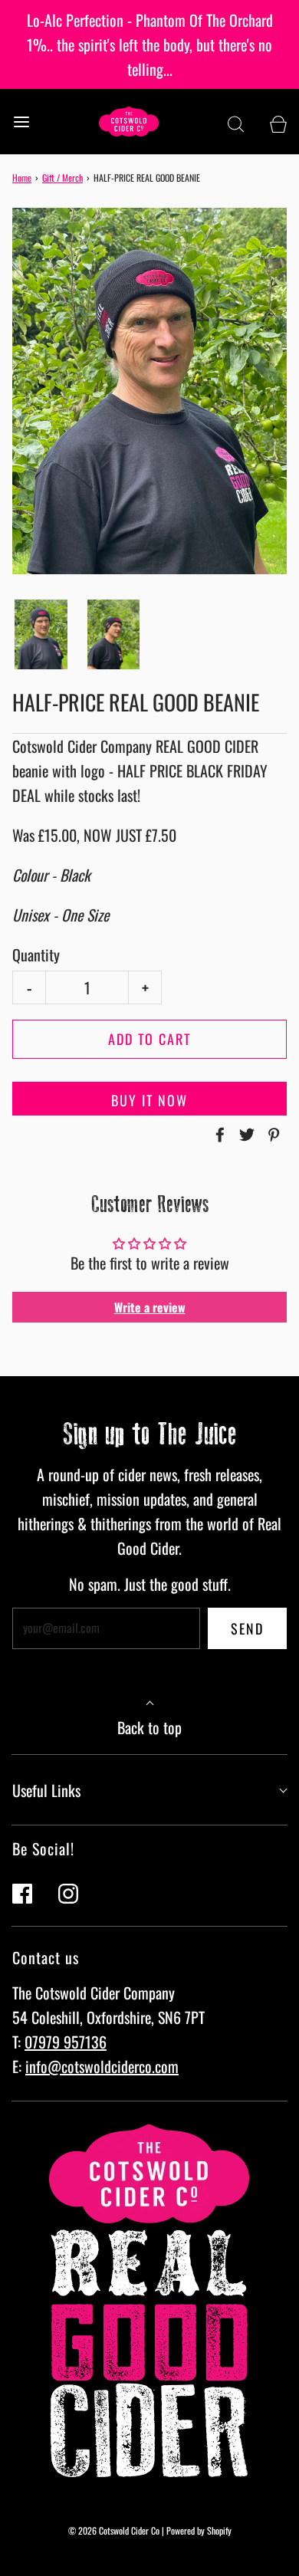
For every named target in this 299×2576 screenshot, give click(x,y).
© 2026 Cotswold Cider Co (114, 2530)
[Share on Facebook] (218, 1135)
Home (22, 177)
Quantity (36, 955)
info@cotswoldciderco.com (102, 2066)
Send (247, 1628)
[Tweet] (245, 1135)
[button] (41, 634)
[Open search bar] (236, 122)
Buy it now (149, 1100)
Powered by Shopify (199, 2530)
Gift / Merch (62, 177)
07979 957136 (66, 2042)
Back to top (149, 1727)
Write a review (150, 1307)
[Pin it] (271, 1135)
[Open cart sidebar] (278, 122)
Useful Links (46, 1790)
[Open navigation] (21, 122)
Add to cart (149, 1039)
